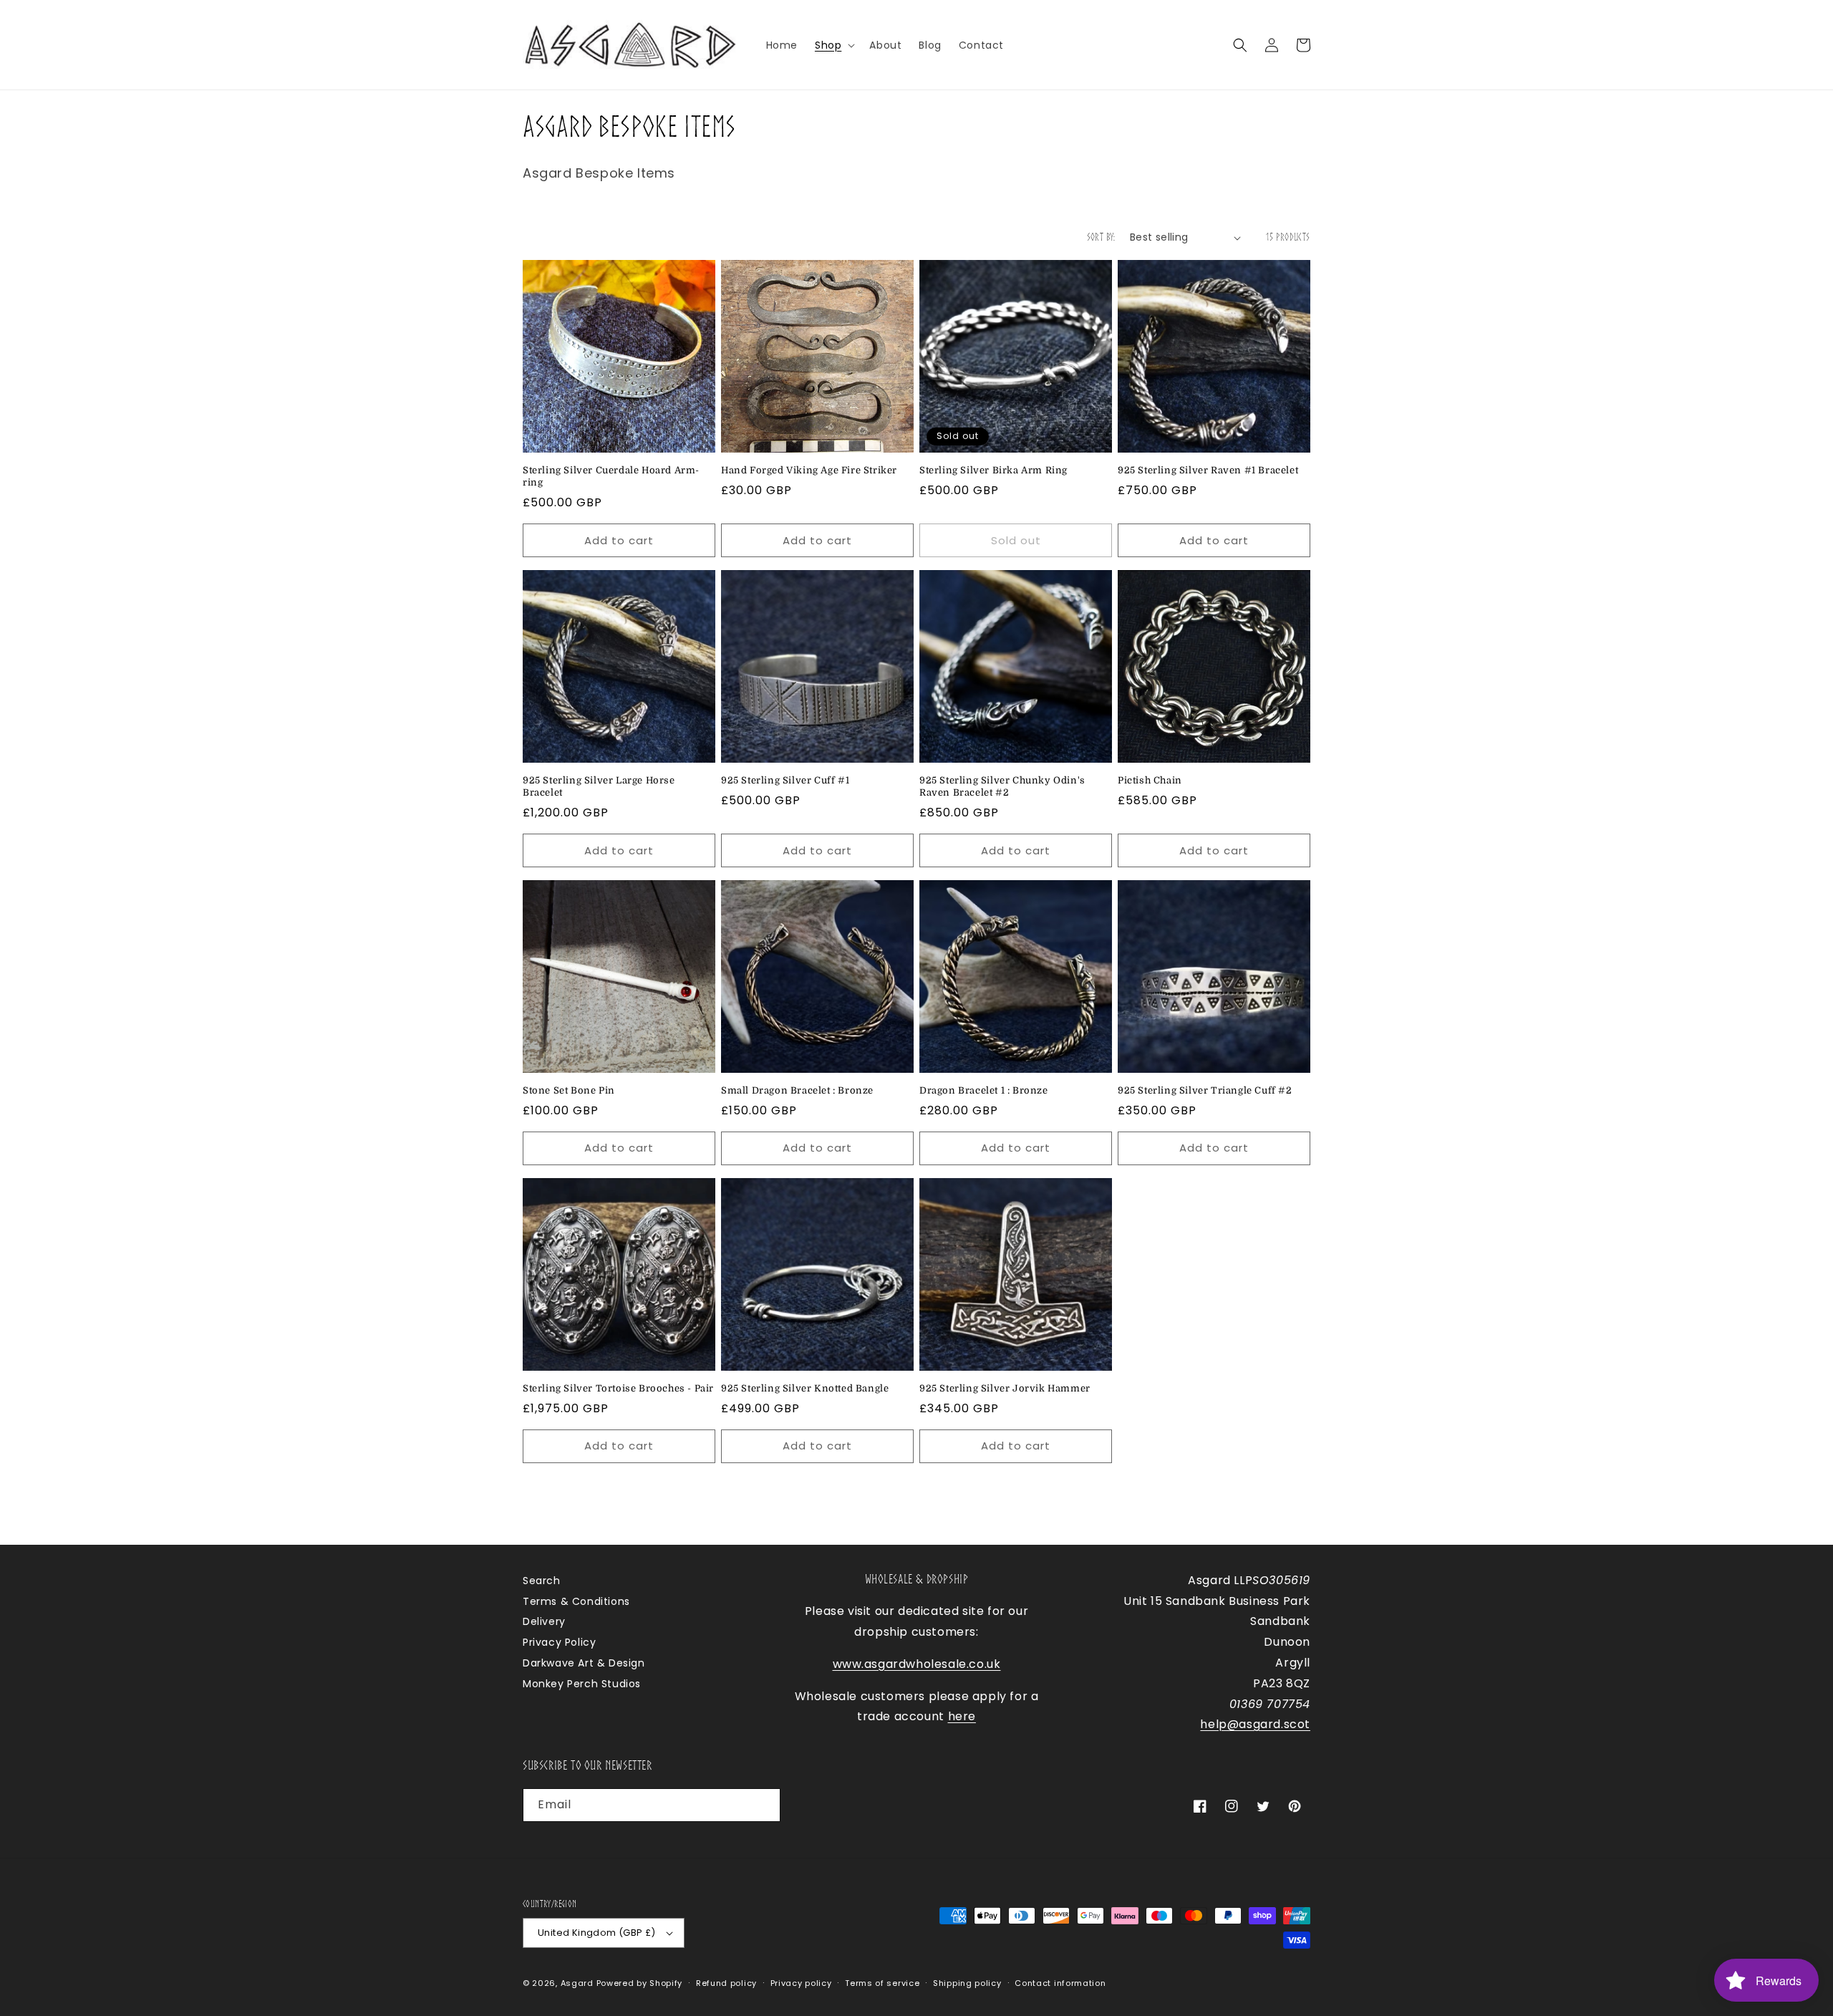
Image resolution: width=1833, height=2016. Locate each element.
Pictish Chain (1150, 780)
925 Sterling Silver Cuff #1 (785, 780)
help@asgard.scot (1255, 1724)
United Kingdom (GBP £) (597, 1933)
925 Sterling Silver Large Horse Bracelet (599, 786)
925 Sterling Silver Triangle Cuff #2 (1205, 1090)
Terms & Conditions (576, 1601)
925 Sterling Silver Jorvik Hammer (1005, 1388)
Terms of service (882, 1983)
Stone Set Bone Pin (569, 1090)
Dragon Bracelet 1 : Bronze (984, 1090)
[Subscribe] (764, 1805)
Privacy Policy (559, 1642)
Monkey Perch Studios (582, 1684)
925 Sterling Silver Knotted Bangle (805, 1388)
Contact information (1060, 1983)
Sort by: (1101, 237)
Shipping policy (967, 1983)
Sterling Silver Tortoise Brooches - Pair (618, 1388)
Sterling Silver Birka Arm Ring (993, 470)
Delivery (544, 1621)
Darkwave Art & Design (584, 1663)
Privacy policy (801, 1983)
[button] (833, 45)
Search (542, 1581)
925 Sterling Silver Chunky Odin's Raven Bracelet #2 (1002, 786)
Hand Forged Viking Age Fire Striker (809, 470)
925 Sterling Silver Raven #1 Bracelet (1208, 470)
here (962, 1716)
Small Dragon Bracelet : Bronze (797, 1090)
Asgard (577, 1983)
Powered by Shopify (640, 1983)
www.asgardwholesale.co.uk (917, 1664)
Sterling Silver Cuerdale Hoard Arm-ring (611, 476)
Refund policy (726, 1983)
